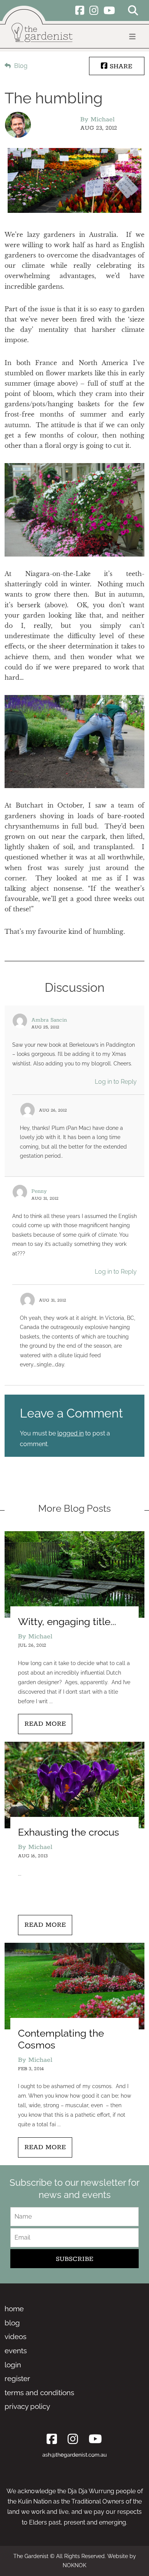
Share (120, 66)
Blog (20, 66)
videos (15, 2336)
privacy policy (27, 2406)
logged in (70, 1433)
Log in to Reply (116, 1082)
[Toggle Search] (133, 12)
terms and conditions (39, 2393)
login (13, 2365)
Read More (45, 1724)
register (17, 2378)
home (14, 2309)
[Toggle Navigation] (132, 37)
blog (12, 2323)
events (16, 2351)
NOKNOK (74, 2565)
